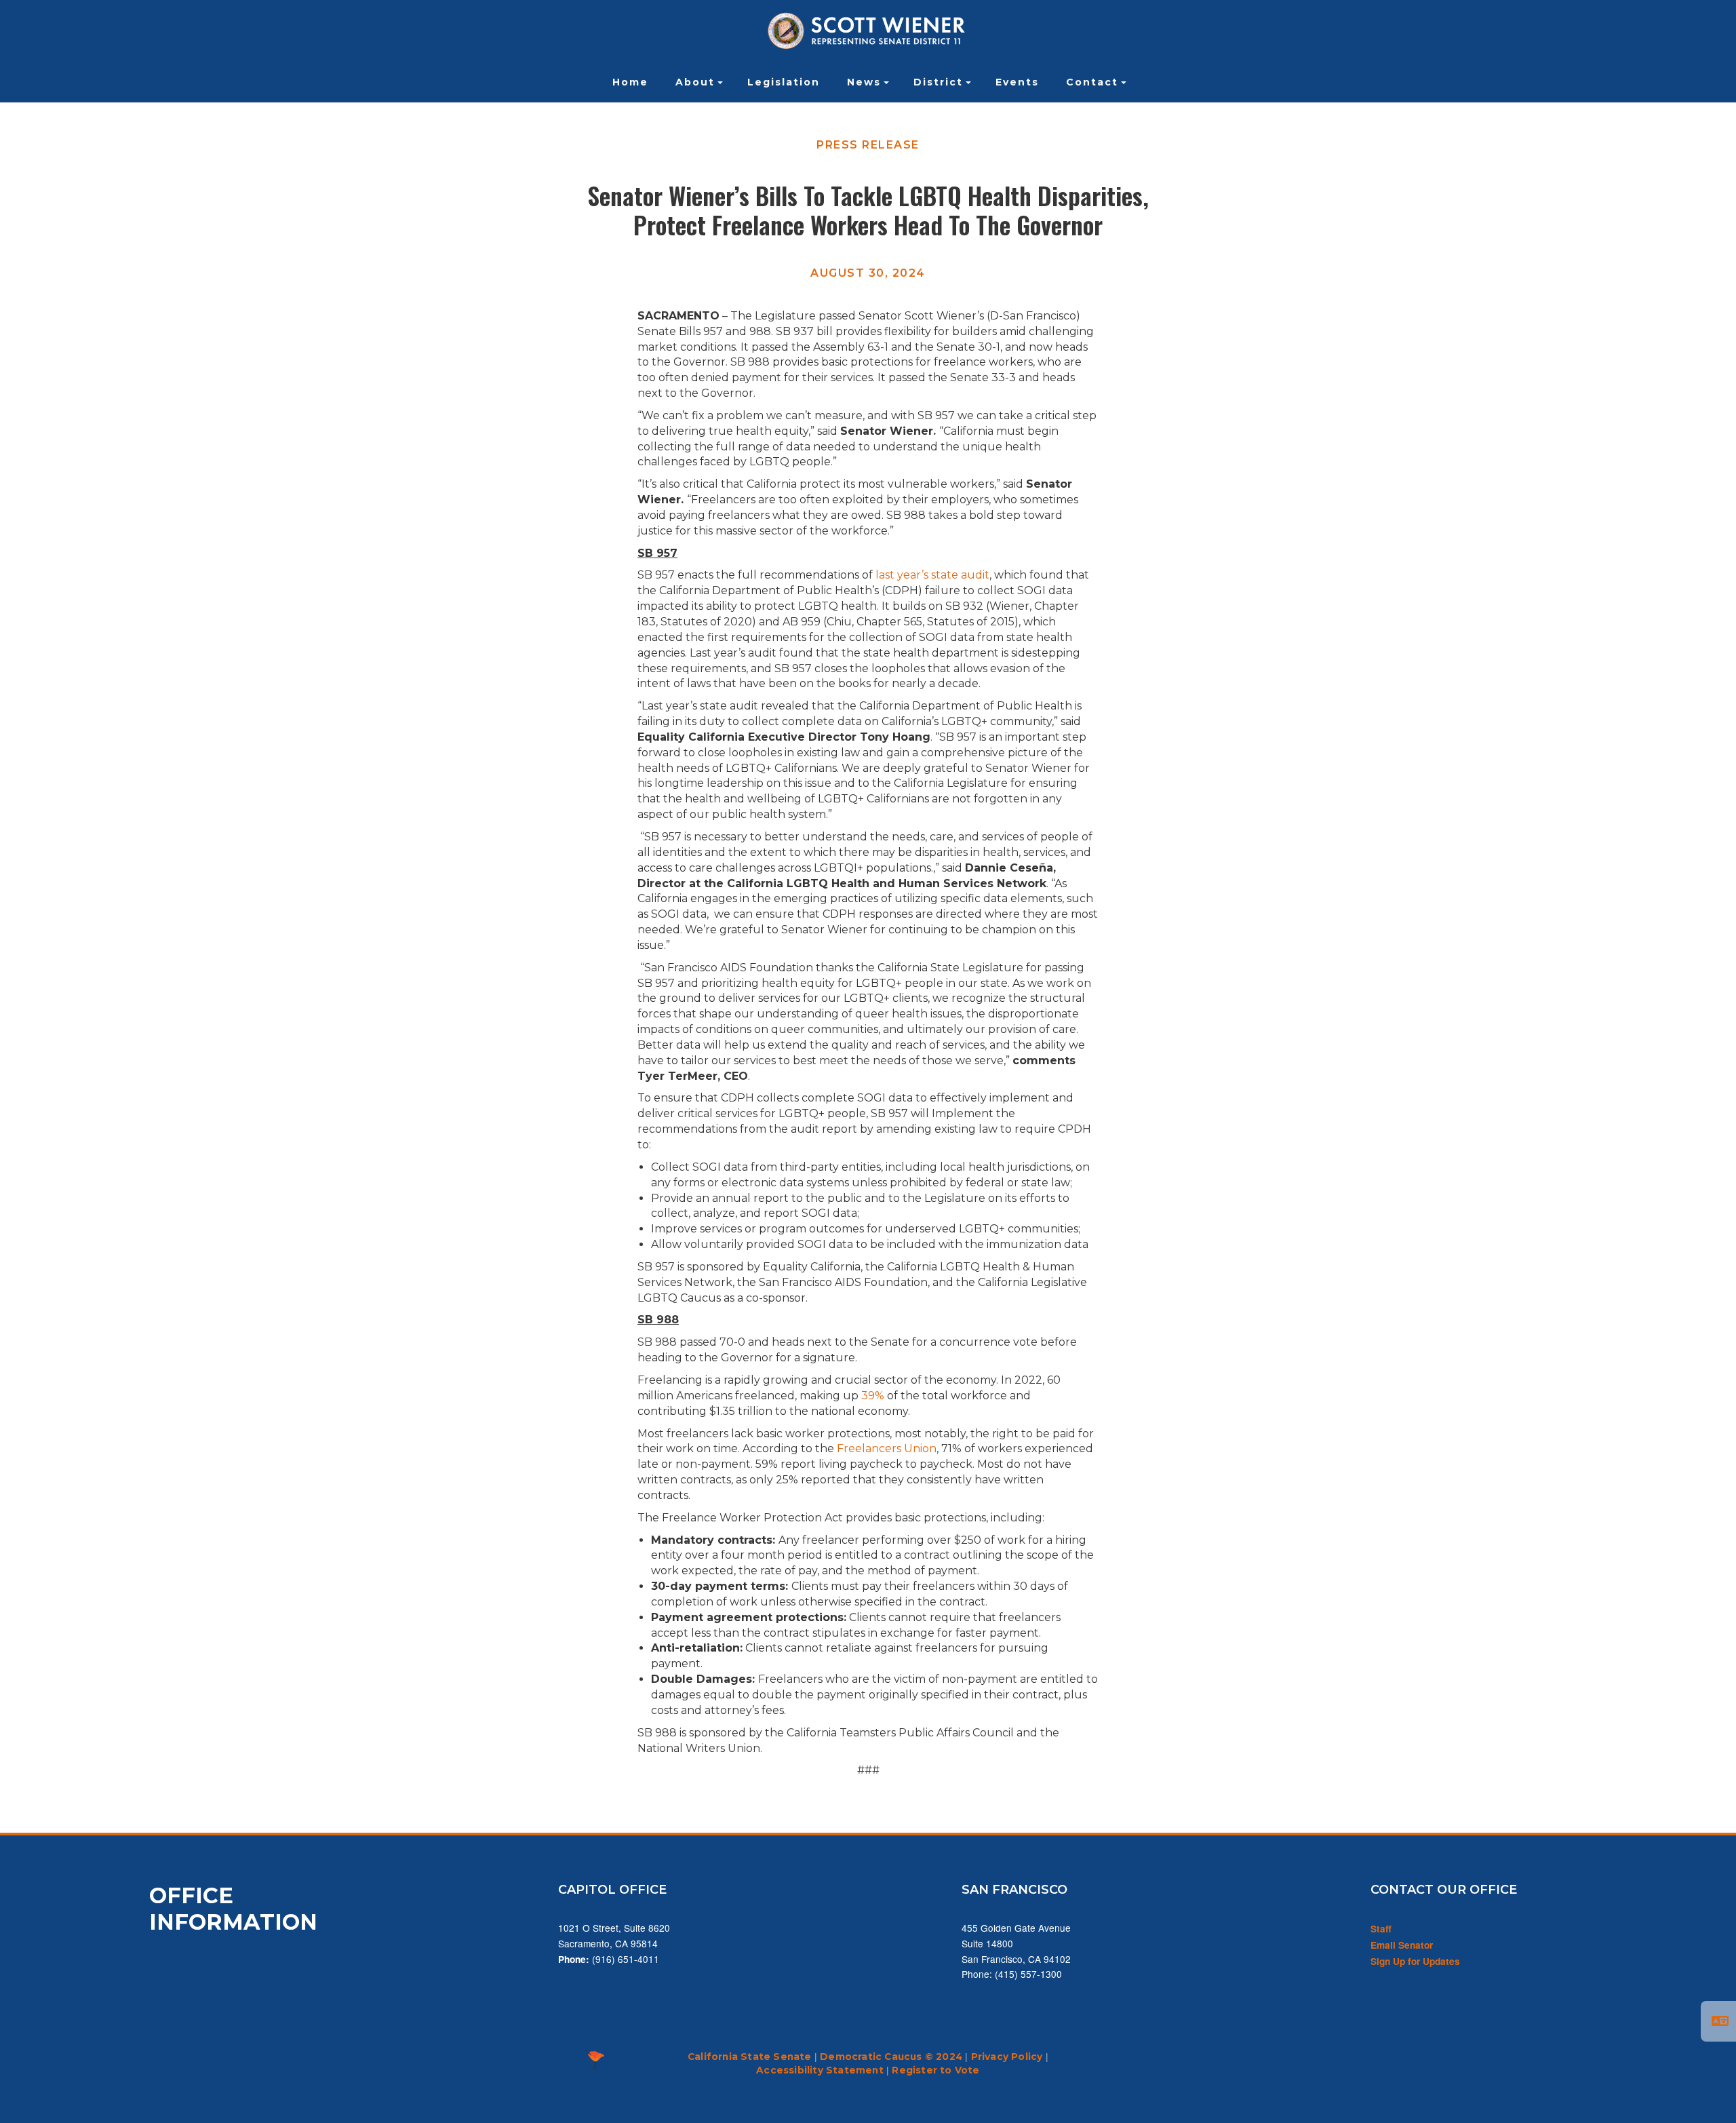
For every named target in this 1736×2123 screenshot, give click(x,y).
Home (630, 82)
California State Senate (750, 2057)
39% (873, 1396)
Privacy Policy (1007, 2057)
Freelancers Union (885, 1448)
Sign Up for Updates (1415, 1961)
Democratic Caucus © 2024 (891, 2057)
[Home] (868, 31)
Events (1017, 82)
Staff (1381, 1929)
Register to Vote (935, 2070)
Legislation (784, 82)
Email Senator (1402, 1945)
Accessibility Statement (820, 2070)
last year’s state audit (932, 575)
